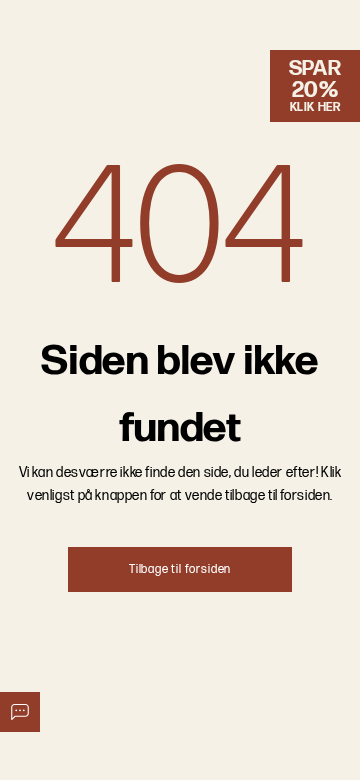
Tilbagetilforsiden (180, 569)
